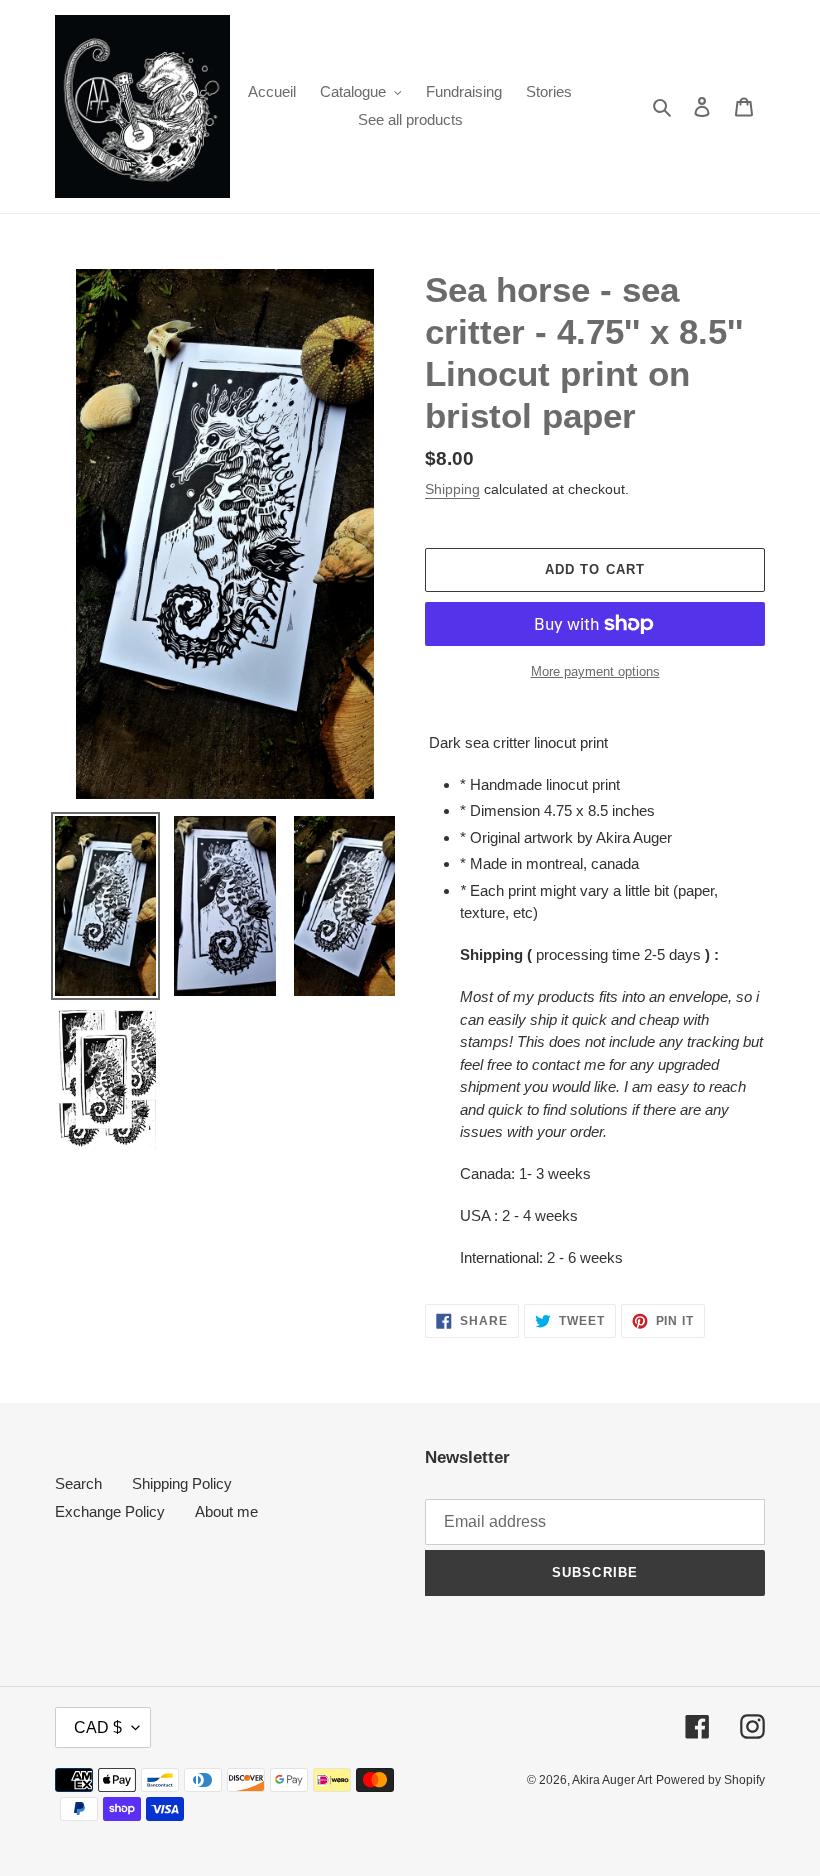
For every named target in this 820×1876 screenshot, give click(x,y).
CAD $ (98, 1727)
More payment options (595, 671)
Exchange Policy (110, 1511)
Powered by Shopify (710, 1780)
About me (226, 1511)
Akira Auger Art (612, 1780)
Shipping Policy (182, 1483)
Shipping (452, 489)
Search (78, 1483)
